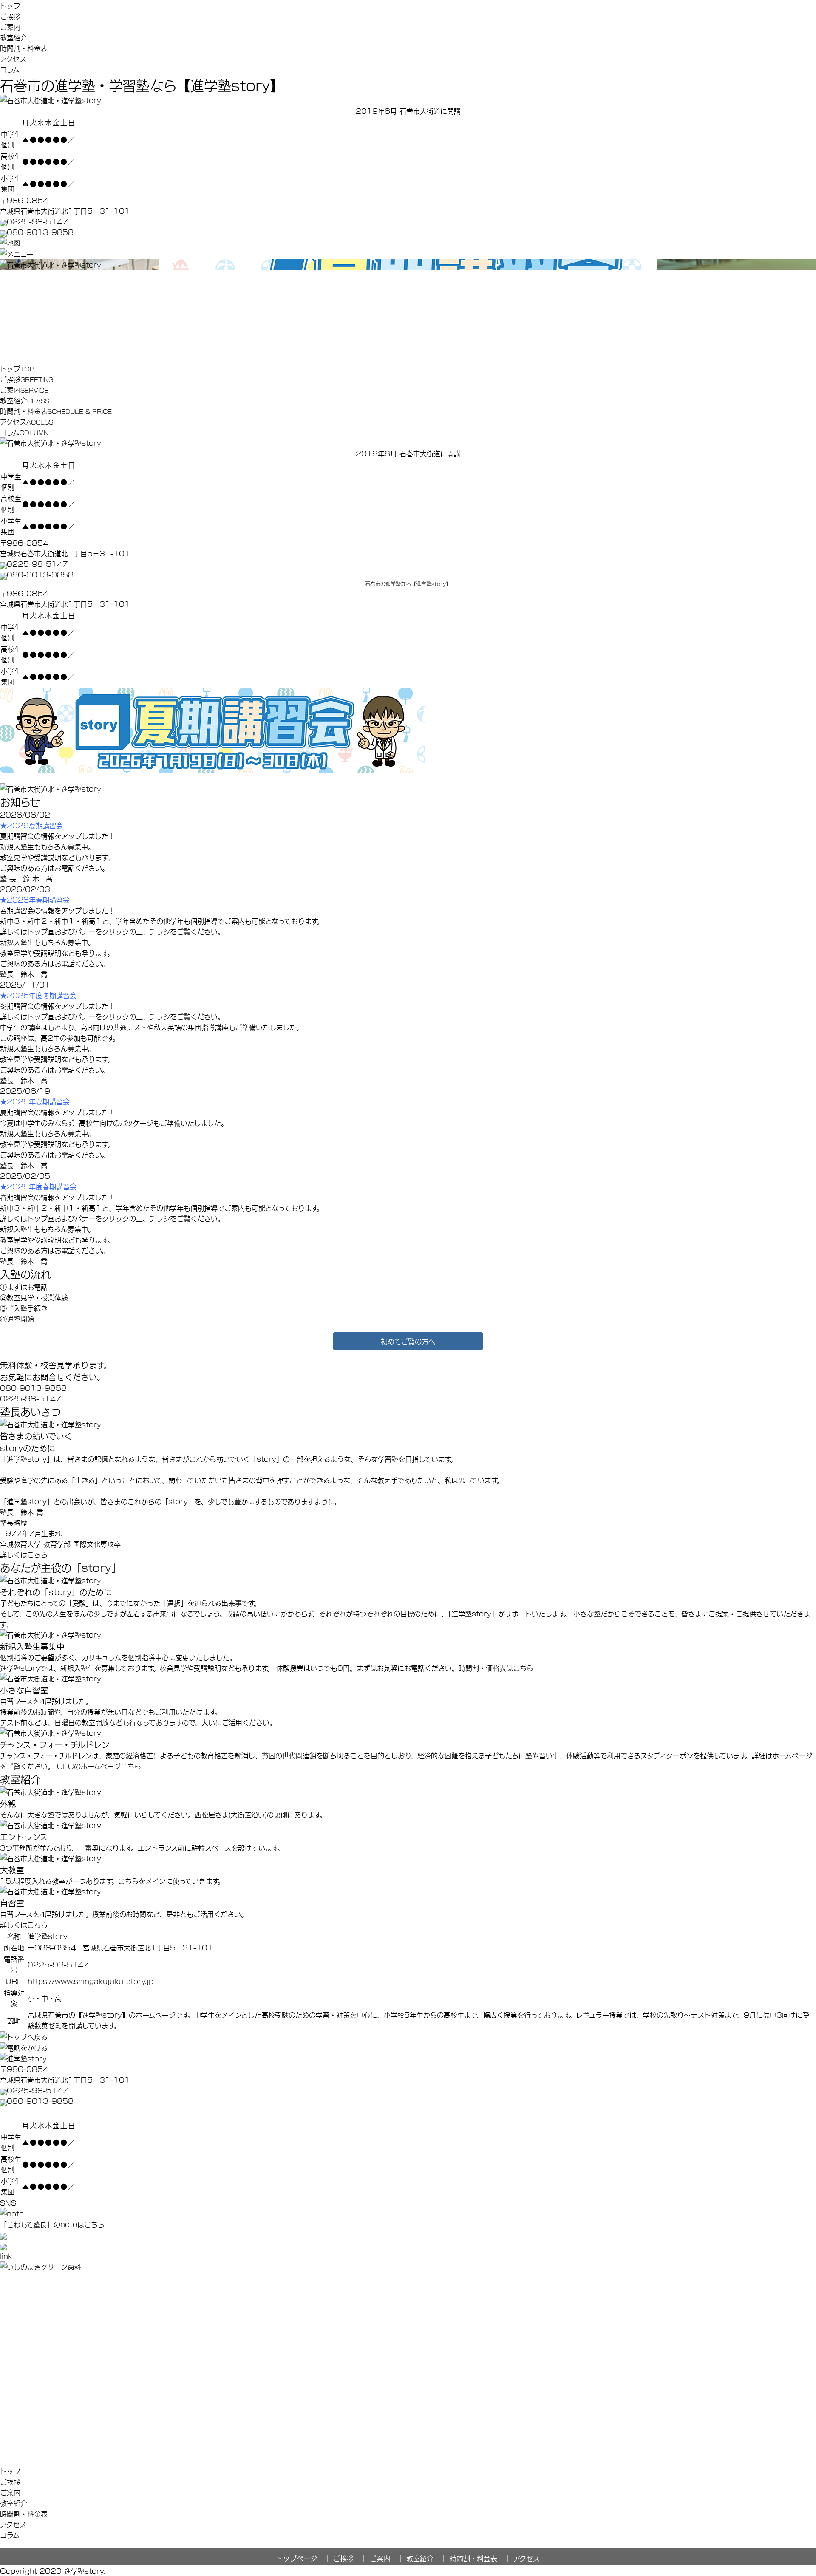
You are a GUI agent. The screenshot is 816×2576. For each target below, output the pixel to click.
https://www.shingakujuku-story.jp (91, 1981)
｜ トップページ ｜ (297, 2558)
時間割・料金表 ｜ (480, 2558)
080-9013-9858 (40, 232)
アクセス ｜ (533, 2558)
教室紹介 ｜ (427, 2558)
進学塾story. (85, 2571)
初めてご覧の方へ (408, 1341)
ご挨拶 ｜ (350, 2558)
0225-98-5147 (37, 221)
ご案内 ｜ (387, 2558)
